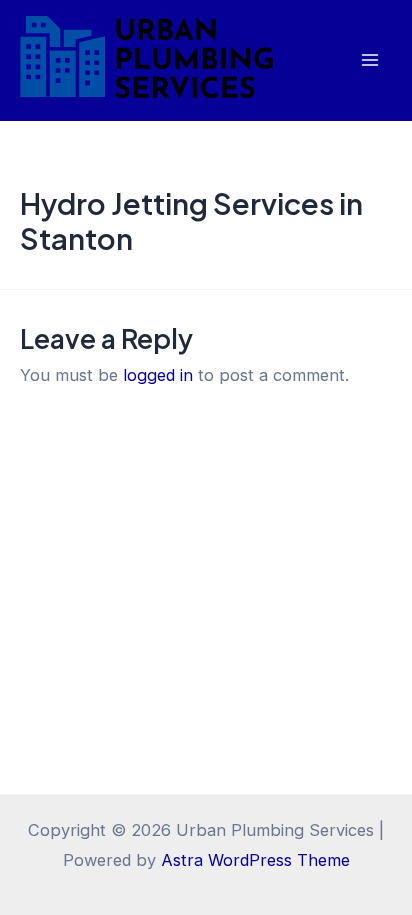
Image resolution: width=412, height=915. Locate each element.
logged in (158, 375)
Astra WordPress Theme (255, 860)
